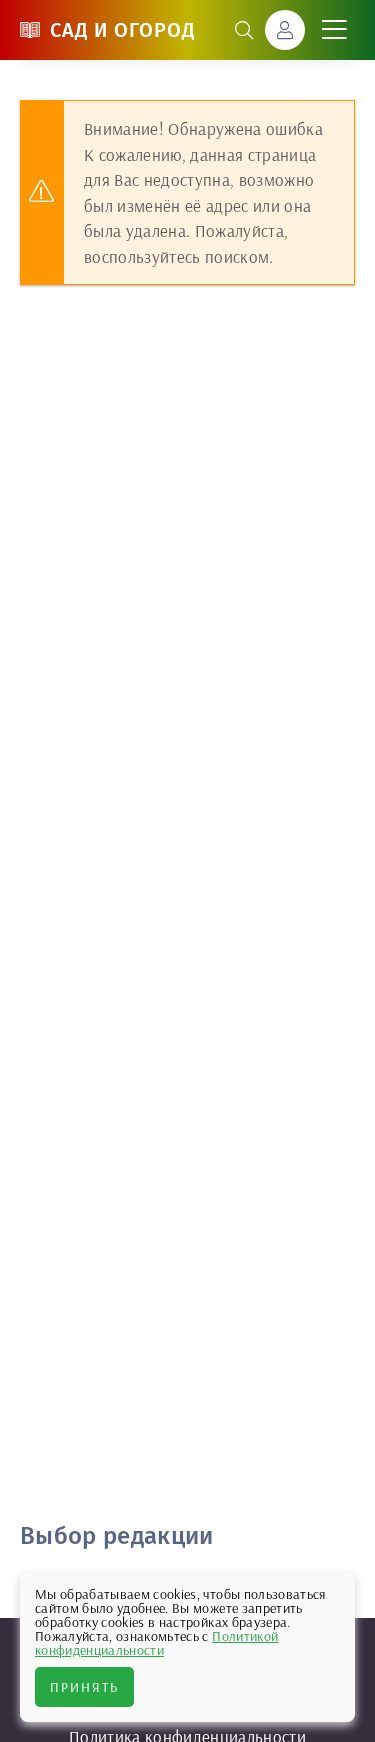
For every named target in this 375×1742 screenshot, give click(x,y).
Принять (84, 1687)
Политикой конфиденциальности (156, 1643)
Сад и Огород (122, 30)
